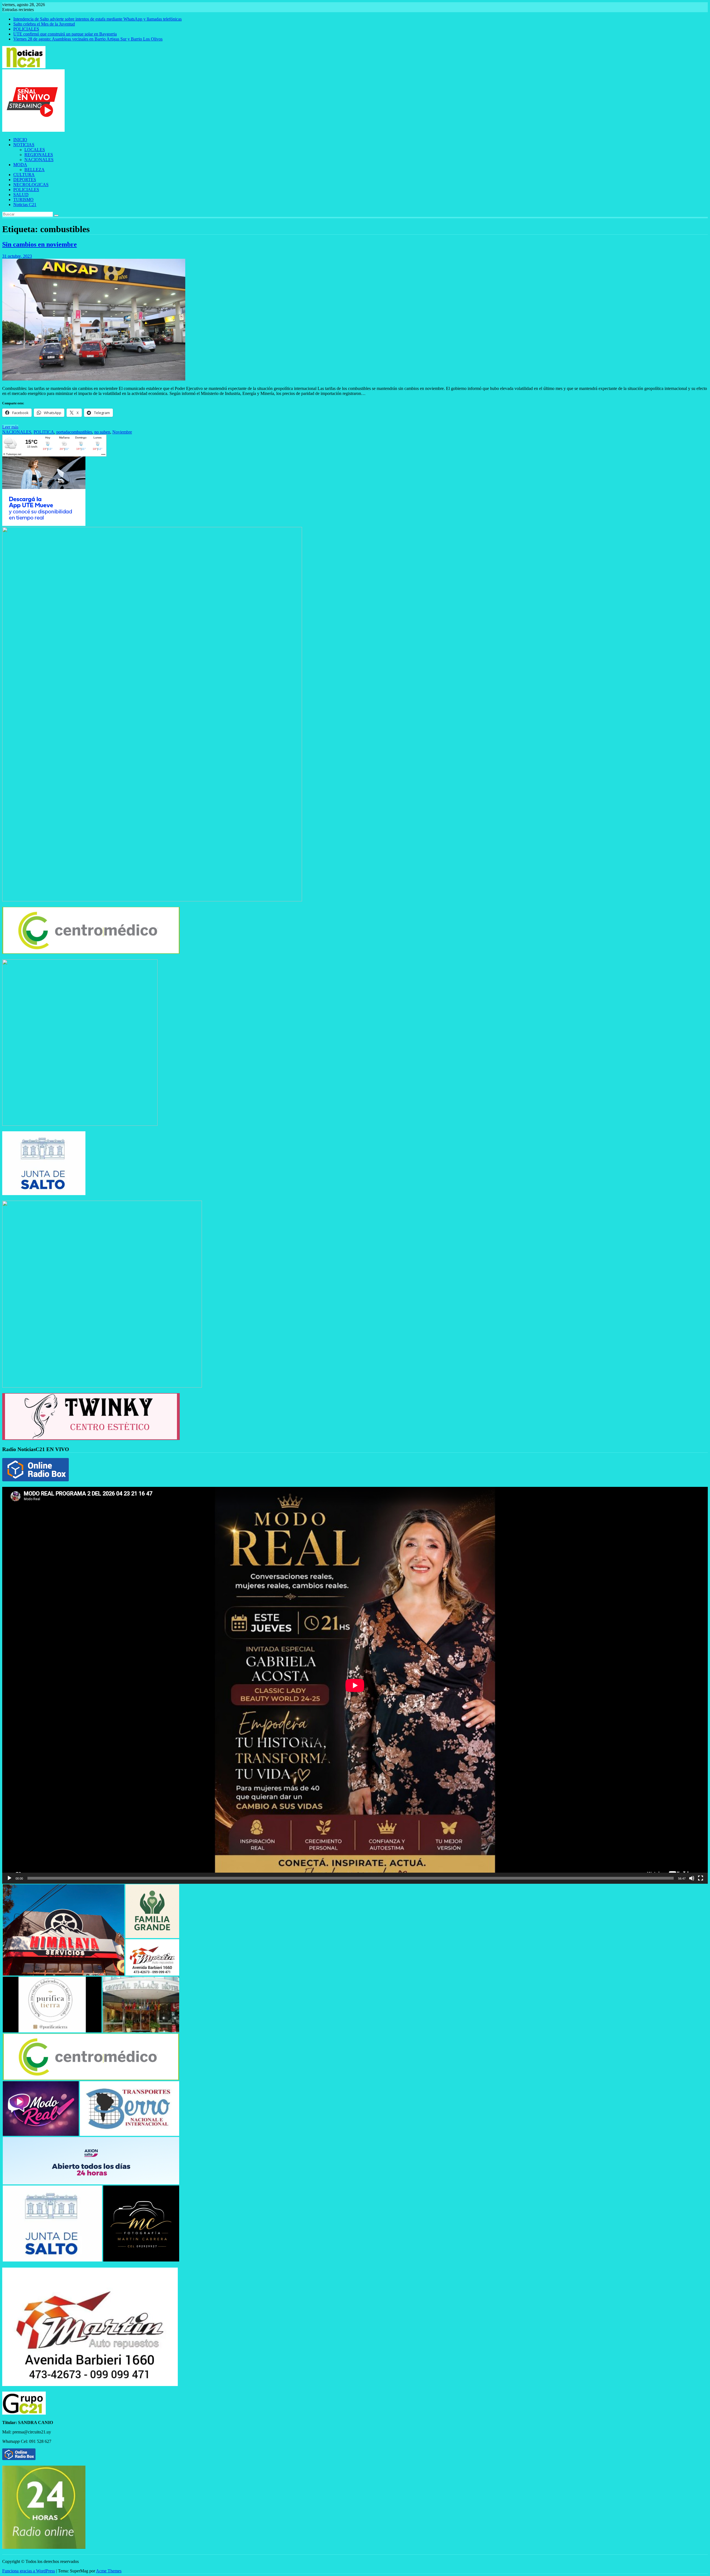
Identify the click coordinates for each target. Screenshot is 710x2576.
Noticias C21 (25, 205)
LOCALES (35, 150)
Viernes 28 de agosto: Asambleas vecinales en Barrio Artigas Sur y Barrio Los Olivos (88, 39)
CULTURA (24, 175)
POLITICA (44, 432)
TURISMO (23, 200)
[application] (355, 1685)
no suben (102, 432)
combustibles (81, 432)
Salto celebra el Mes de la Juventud (44, 24)
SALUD (21, 195)
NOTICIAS (24, 145)
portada (63, 432)
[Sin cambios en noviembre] (94, 379)
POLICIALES (26, 29)
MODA (20, 165)
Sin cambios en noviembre (40, 244)
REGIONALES (39, 155)
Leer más (10, 427)
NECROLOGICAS (31, 185)
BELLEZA (35, 170)
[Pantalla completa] (701, 1878)
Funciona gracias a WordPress (29, 2571)
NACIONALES (39, 160)
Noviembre (122, 432)
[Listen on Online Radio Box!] (35, 1480)
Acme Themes (109, 2571)
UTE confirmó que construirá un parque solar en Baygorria (65, 34)
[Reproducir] (9, 1878)
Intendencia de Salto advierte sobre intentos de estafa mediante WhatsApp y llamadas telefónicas (97, 19)
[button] (64, 1930)
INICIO (20, 140)
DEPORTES (25, 180)
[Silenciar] (692, 1878)
